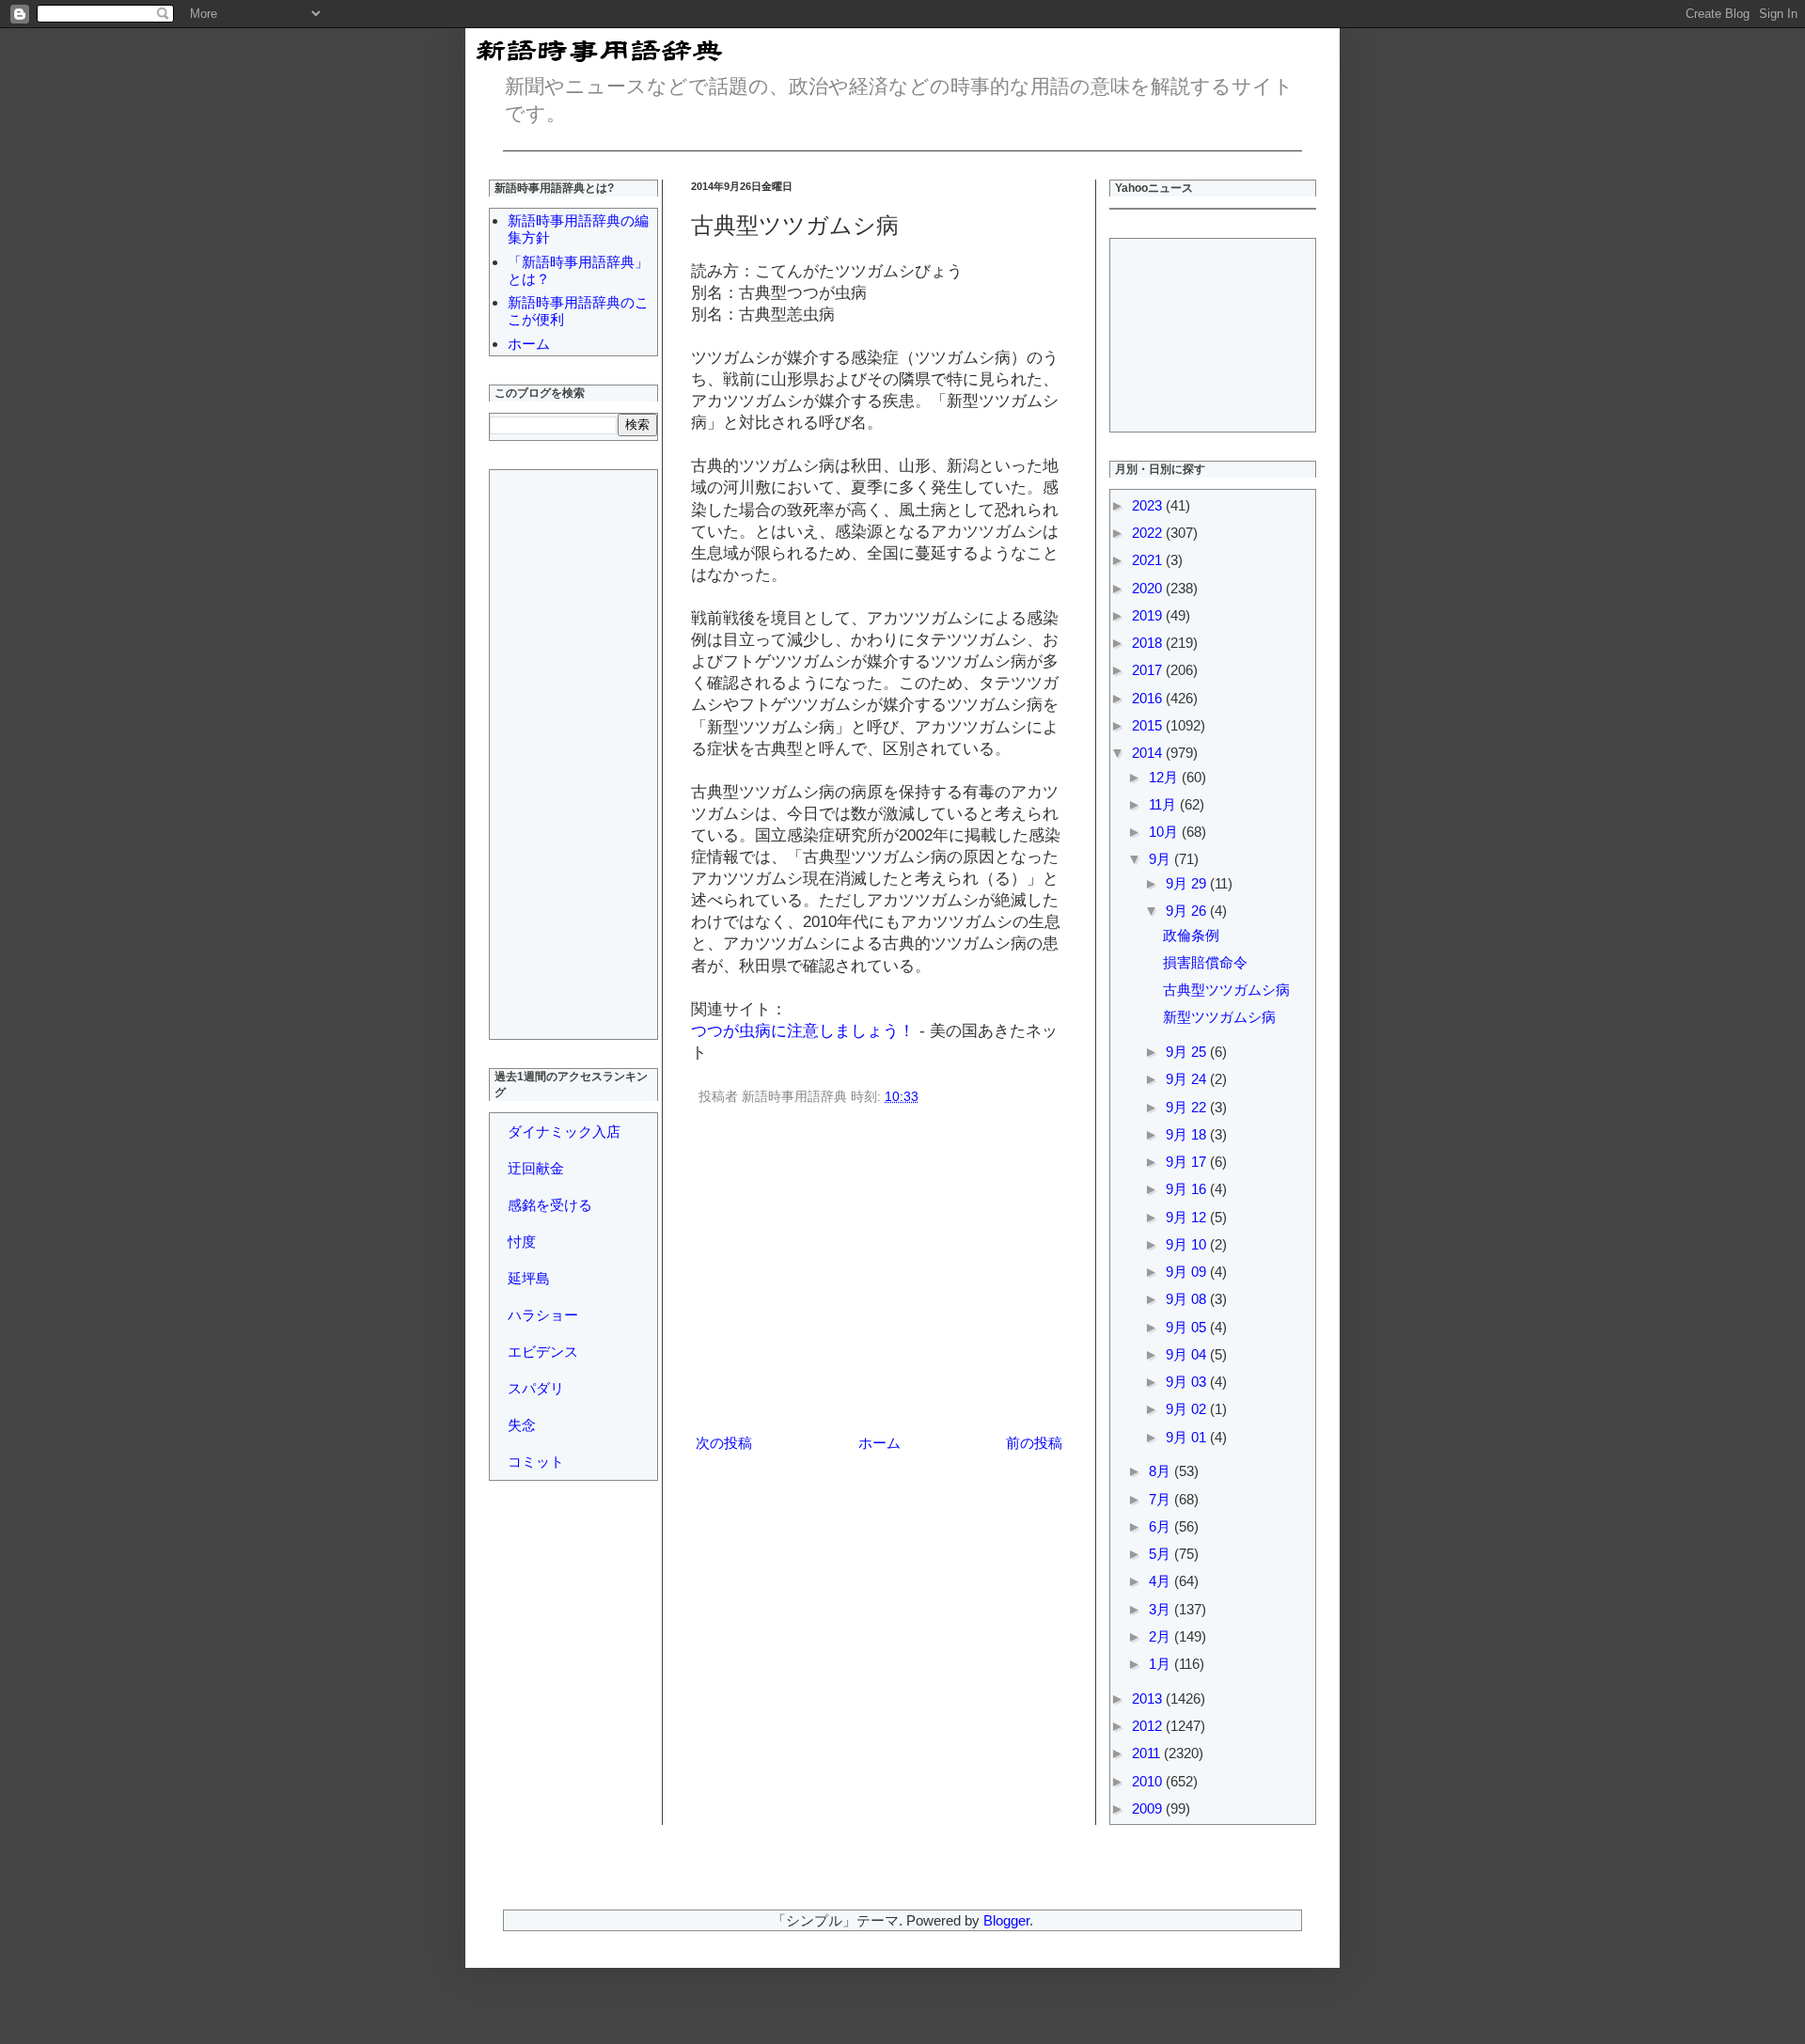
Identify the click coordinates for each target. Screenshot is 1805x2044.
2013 (1149, 1698)
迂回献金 (536, 1168)
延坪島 (529, 1278)
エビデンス (543, 1352)
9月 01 (1188, 1437)
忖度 (522, 1242)
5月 (1161, 1554)
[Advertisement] (879, 1273)
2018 (1149, 643)
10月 (1165, 832)
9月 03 (1188, 1382)
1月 (1161, 1664)
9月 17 (1188, 1162)
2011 (1148, 1753)
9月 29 (1188, 883)
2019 (1149, 615)
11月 (1164, 804)
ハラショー (543, 1315)
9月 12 (1188, 1217)
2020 (1149, 588)
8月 (1161, 1471)
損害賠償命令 (1205, 962)
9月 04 (1188, 1354)
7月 (1161, 1499)
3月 (1161, 1609)
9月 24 (1188, 1079)
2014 (1149, 753)
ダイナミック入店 (564, 1132)
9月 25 (1188, 1052)
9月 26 (1188, 911)
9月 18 (1188, 1134)
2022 (1149, 533)
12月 (1165, 777)
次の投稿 (724, 1443)
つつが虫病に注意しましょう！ (803, 1030)
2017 (1149, 670)
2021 (1149, 560)
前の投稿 (1034, 1443)
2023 (1149, 505)
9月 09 (1188, 1272)
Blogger (1006, 1920)
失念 (522, 1425)
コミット (536, 1462)
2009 (1149, 1808)
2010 (1149, 1781)
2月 (1161, 1636)
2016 (1149, 698)
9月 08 (1188, 1299)
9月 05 (1188, 1327)
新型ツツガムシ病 (1219, 1017)
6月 (1161, 1526)
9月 (1161, 859)
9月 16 (1188, 1189)
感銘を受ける (550, 1205)
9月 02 (1188, 1409)
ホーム (879, 1443)
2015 (1149, 725)
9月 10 (1188, 1244)
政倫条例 (1191, 935)
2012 (1149, 1726)
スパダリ (536, 1388)
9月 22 (1188, 1107)
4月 (1161, 1581)
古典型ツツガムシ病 (1226, 990)
